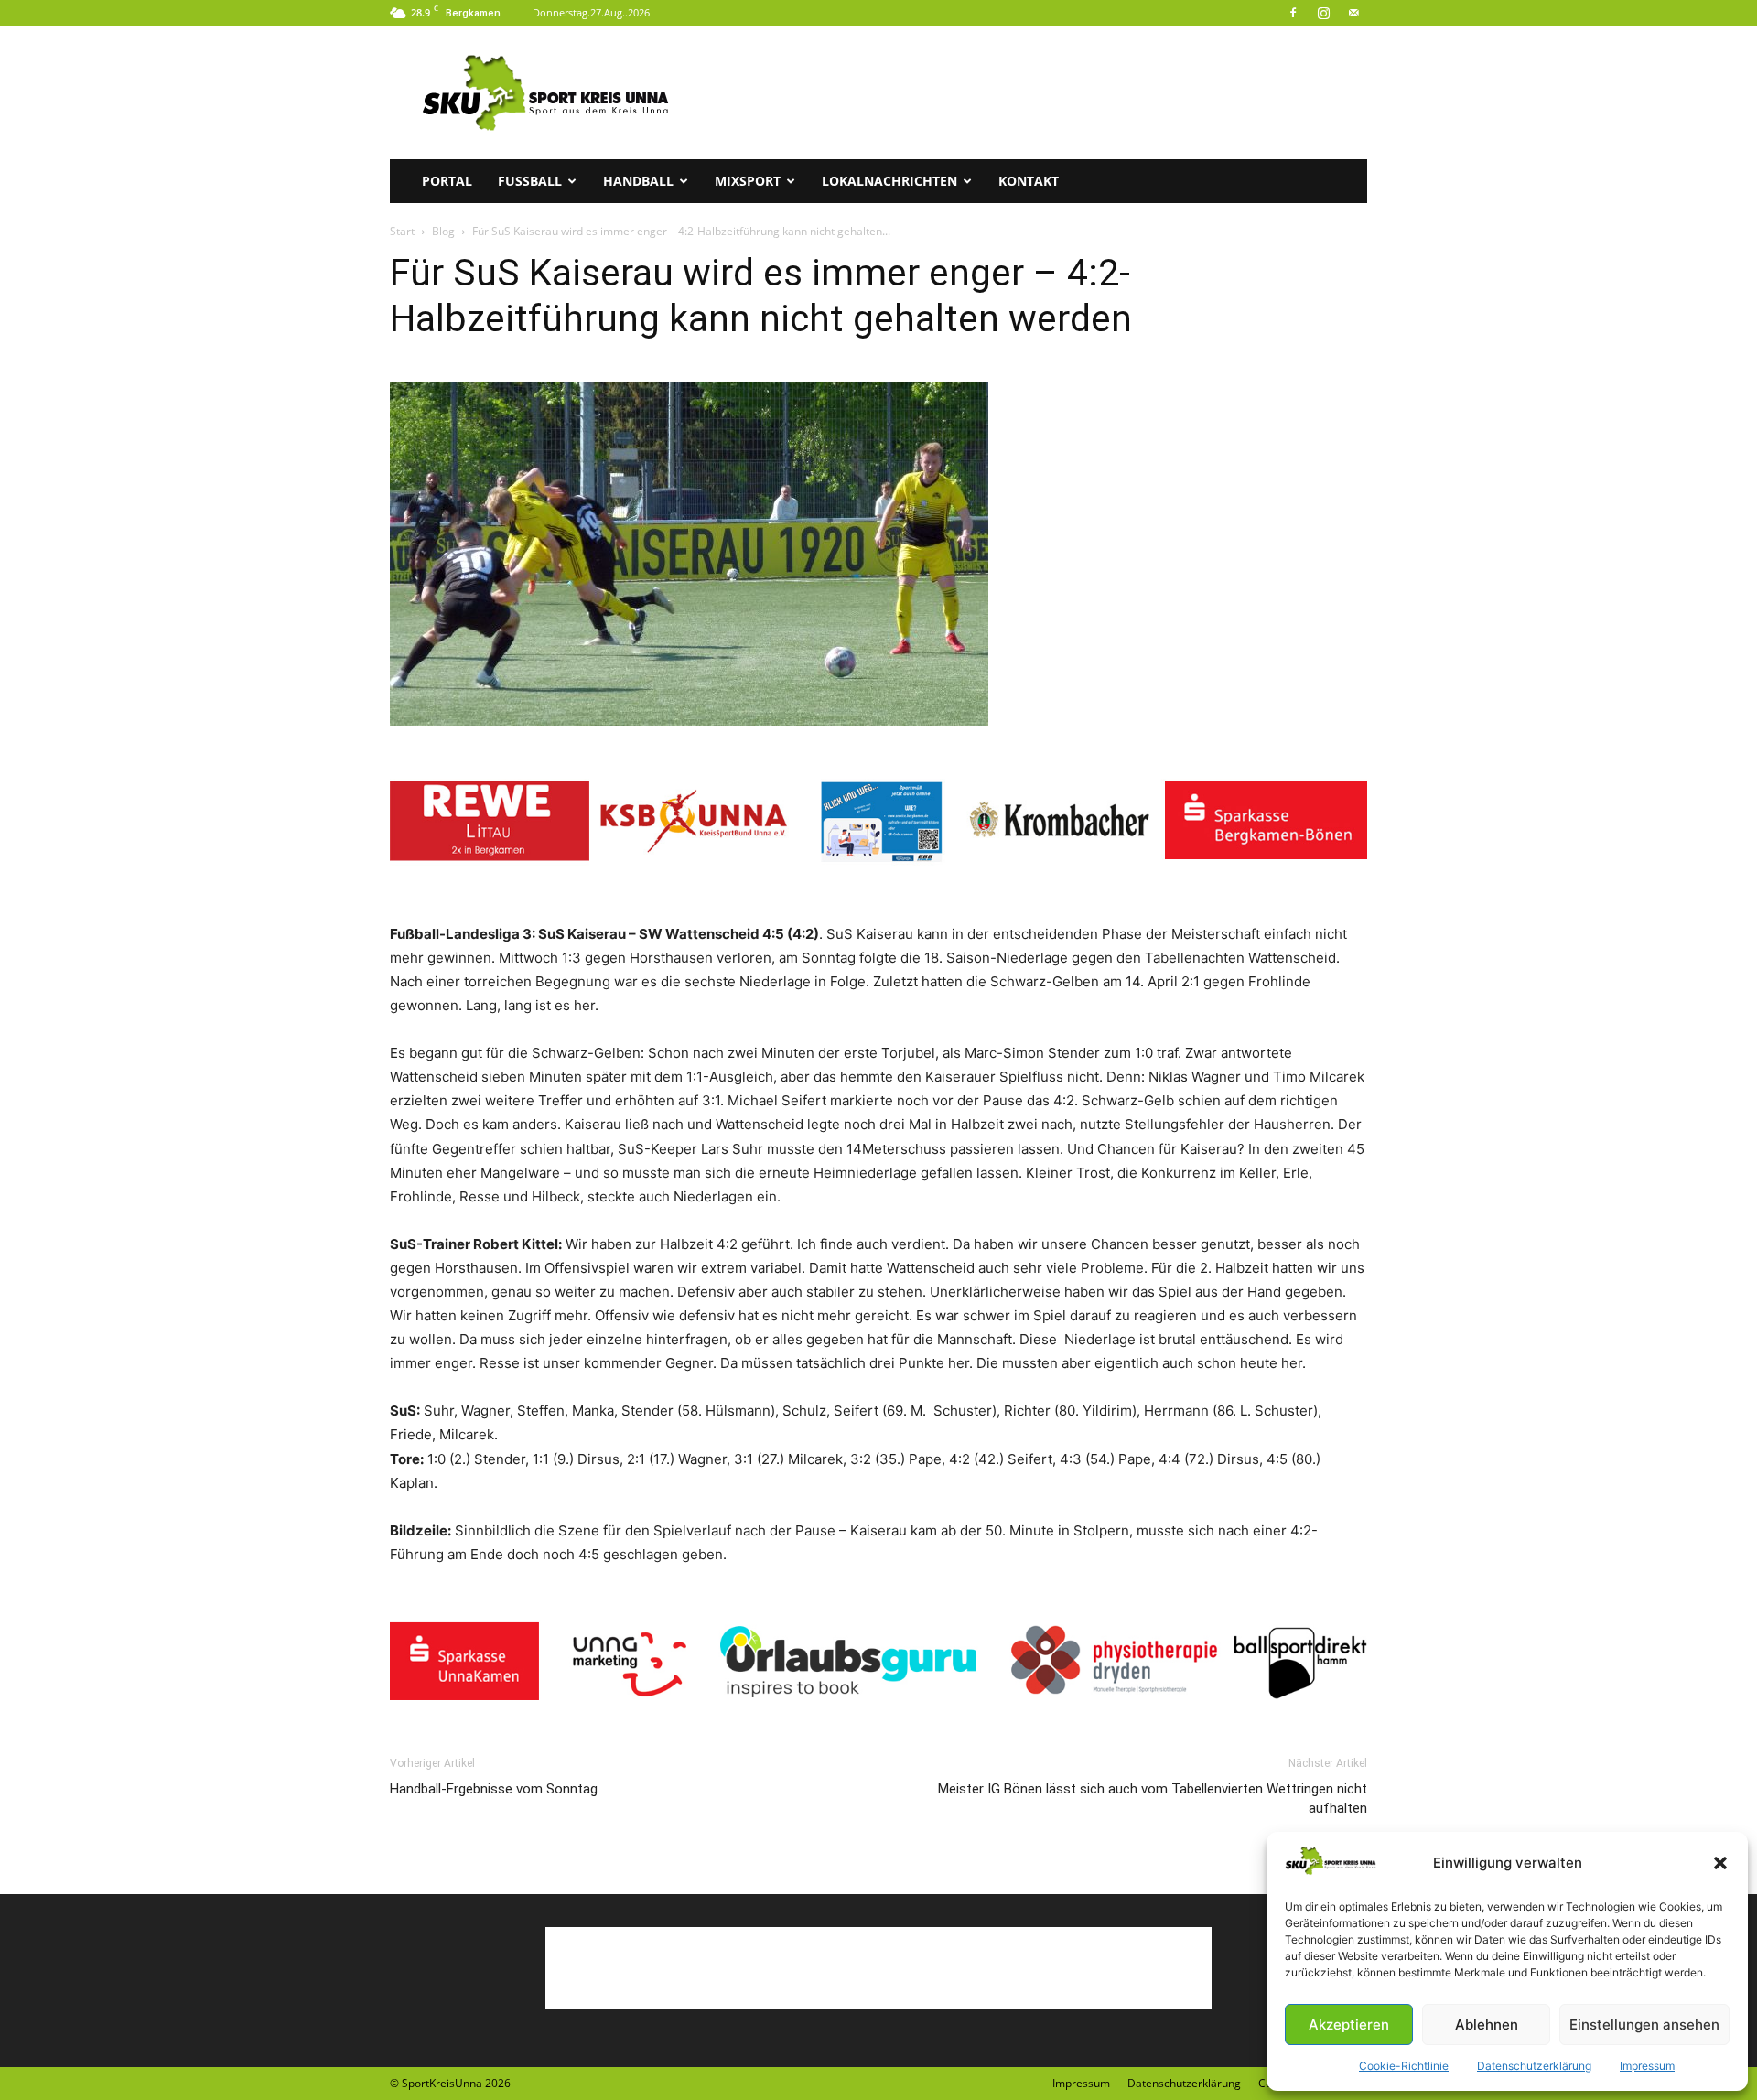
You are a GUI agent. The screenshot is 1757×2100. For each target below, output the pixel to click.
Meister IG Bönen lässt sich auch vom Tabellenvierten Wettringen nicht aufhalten (1153, 1798)
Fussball (530, 181)
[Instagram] (1323, 13)
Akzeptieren (1349, 2025)
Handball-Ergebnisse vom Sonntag (494, 1789)
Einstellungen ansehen (1644, 2025)
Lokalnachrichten (889, 181)
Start (402, 231)
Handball (638, 181)
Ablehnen (1487, 2025)
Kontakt (1029, 181)
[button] (1720, 1863)
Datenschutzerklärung (1534, 2066)
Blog (443, 231)
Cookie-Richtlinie (1404, 2066)
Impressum (1647, 2066)
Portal (447, 181)
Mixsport (748, 181)
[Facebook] (1293, 13)
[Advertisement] (1034, 92)
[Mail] (1353, 13)
